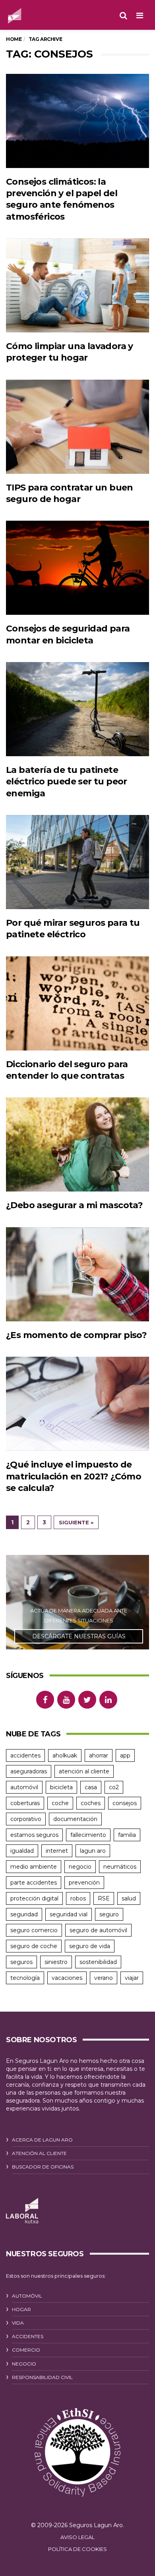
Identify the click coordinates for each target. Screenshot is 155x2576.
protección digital (34, 1898)
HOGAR (21, 2309)
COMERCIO (26, 2350)
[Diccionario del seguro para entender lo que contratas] (77, 1003)
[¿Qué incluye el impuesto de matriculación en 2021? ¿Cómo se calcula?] (77, 1404)
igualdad (22, 1851)
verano (104, 1978)
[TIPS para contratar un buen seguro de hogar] (77, 427)
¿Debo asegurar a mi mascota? (74, 1205)
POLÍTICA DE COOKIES (77, 2549)
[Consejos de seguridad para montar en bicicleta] (77, 568)
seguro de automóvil (98, 1930)
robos (78, 1898)
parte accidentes (34, 1883)
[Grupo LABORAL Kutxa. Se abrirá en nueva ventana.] (22, 2211)
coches (91, 1803)
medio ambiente (34, 1867)
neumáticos (120, 1867)
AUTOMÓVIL (27, 2296)
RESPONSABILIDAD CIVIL (42, 2377)
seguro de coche (34, 1946)
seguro (109, 1914)
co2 (114, 1787)
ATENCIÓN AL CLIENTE (39, 2153)
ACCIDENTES (28, 2336)
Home (14, 39)
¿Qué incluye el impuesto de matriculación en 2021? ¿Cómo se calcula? (74, 1476)
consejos (125, 1803)
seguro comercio (34, 1930)
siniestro (56, 1962)
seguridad (24, 1914)
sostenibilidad (98, 1962)
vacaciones (67, 1978)
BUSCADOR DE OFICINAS (43, 2167)
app (125, 1755)
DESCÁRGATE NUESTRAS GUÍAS (79, 1636)
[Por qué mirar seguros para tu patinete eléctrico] (77, 862)
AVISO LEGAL (77, 2537)
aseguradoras (29, 1771)
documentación (75, 1819)
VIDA (18, 2323)
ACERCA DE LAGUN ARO (42, 2140)
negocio (80, 1867)
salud (129, 1898)
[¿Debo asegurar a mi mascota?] (77, 1144)
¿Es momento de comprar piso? (76, 1335)
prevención (84, 1883)
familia (127, 1835)
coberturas (25, 1803)
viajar (132, 1978)
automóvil (24, 1787)
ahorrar (99, 1755)
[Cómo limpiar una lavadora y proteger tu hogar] (77, 285)
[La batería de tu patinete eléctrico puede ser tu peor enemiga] (77, 709)
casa (91, 1787)
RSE (104, 1898)
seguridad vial (69, 1914)
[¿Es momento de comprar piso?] (77, 1274)
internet (57, 1851)
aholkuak (65, 1755)
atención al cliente (84, 1771)
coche (60, 1803)
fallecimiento (88, 1835)
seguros (21, 1962)
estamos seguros (34, 1835)
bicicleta (61, 1787)
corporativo (26, 1819)
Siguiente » (76, 1522)
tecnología (25, 1978)
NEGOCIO (24, 2364)
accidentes (25, 1755)
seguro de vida (90, 1946)
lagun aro (93, 1851)
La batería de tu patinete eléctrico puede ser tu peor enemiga (67, 782)
